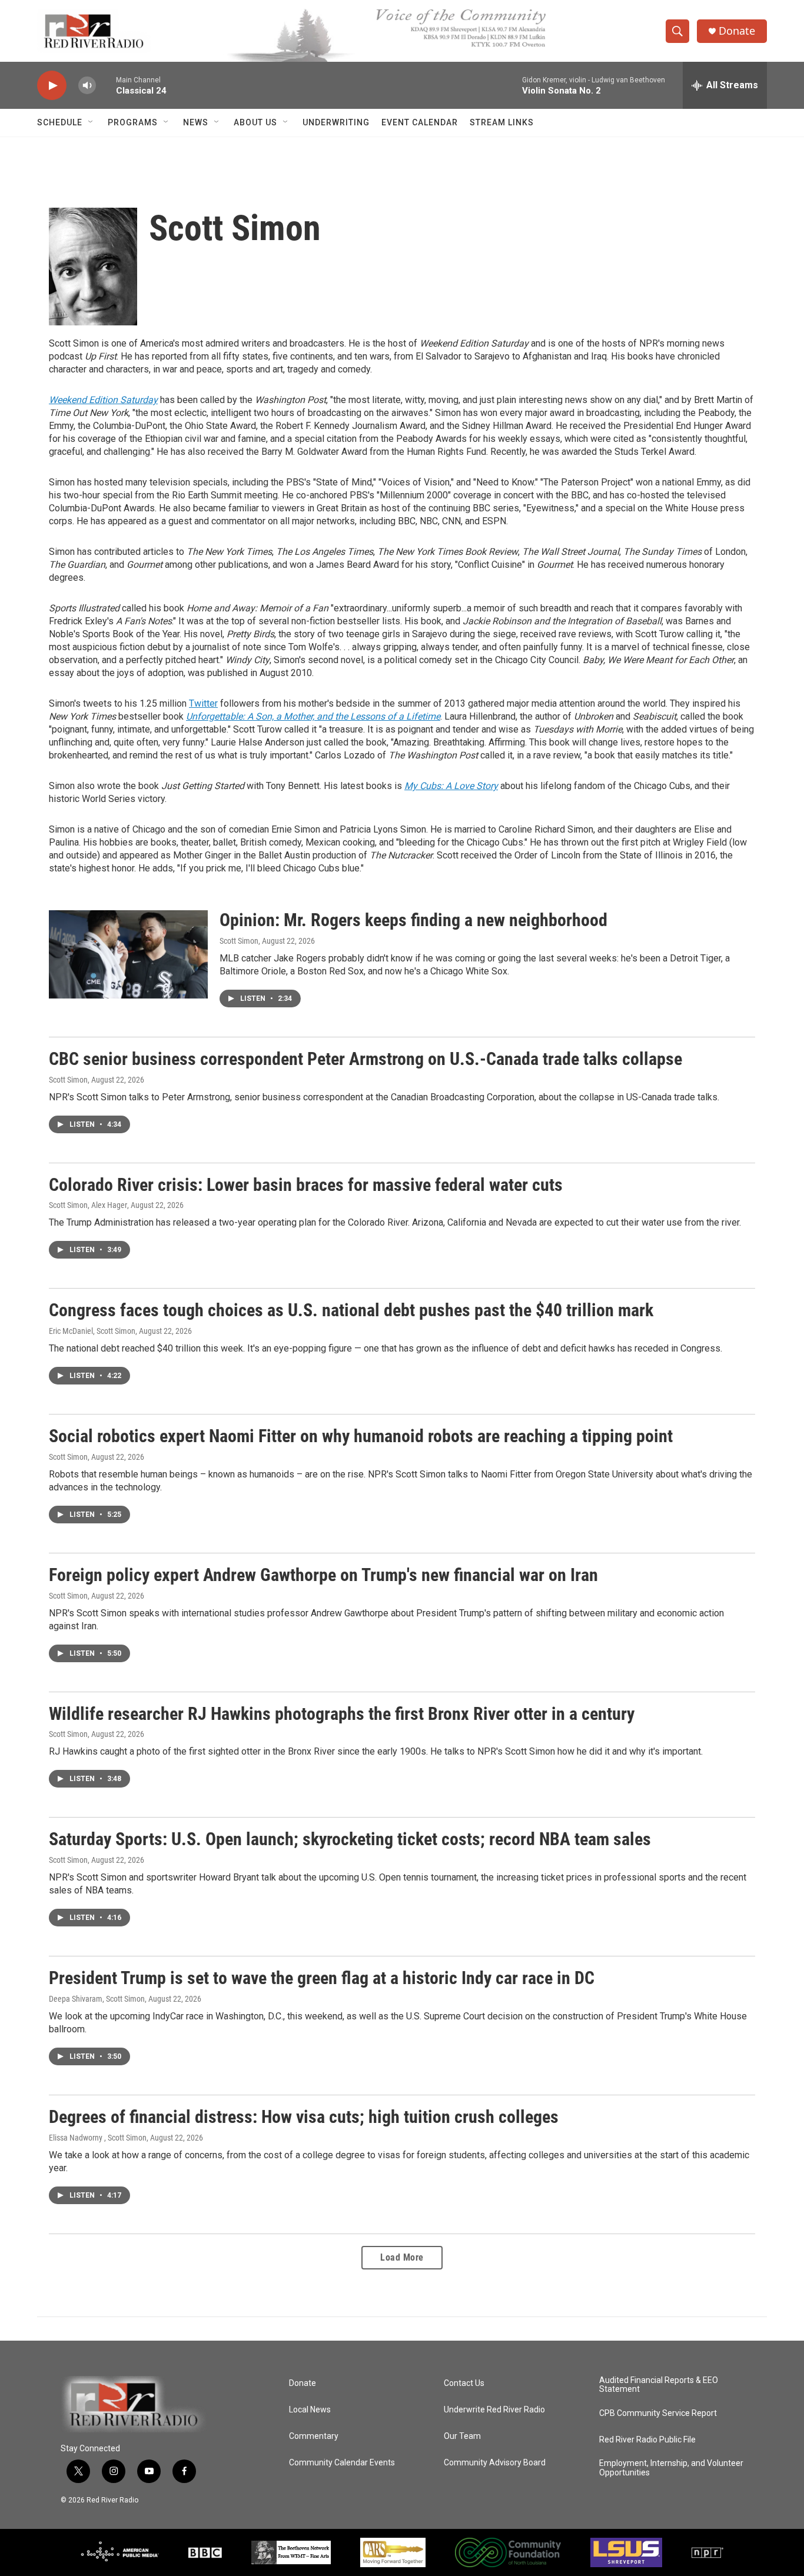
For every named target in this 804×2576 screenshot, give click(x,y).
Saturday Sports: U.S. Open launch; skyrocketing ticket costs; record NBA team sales (350, 1839)
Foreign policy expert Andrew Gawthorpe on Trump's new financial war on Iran (323, 1575)
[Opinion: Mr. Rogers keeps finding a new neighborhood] (128, 954)
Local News (310, 2410)
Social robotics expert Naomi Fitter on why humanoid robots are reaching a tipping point (361, 1436)
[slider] (106, 85)
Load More (402, 2257)
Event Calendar (420, 122)
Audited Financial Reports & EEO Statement (659, 2385)
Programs (133, 122)
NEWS (196, 122)
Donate (737, 31)
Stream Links (502, 122)
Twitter (203, 703)
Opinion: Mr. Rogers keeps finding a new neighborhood (413, 920)
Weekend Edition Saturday (103, 400)
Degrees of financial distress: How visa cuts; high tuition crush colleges (304, 2117)
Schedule (60, 122)
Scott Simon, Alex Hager (88, 1205)
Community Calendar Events (342, 2463)
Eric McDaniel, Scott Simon (92, 1331)
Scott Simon (239, 941)
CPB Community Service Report (658, 2413)
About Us (255, 122)
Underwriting (336, 122)
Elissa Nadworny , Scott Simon (98, 2138)
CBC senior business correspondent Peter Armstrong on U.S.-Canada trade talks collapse (366, 1059)
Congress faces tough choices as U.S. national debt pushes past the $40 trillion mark (351, 1310)
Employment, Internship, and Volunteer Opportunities (671, 2468)
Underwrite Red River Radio (494, 2410)
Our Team (462, 2436)
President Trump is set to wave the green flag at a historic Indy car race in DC (322, 1978)
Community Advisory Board (495, 2463)
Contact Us (464, 2383)
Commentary (314, 2436)
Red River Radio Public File (647, 2440)
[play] (52, 86)
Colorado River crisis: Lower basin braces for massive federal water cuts (306, 1185)
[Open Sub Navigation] (91, 122)
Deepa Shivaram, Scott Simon (97, 1999)
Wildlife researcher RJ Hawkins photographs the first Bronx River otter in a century (342, 1714)
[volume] (87, 86)
